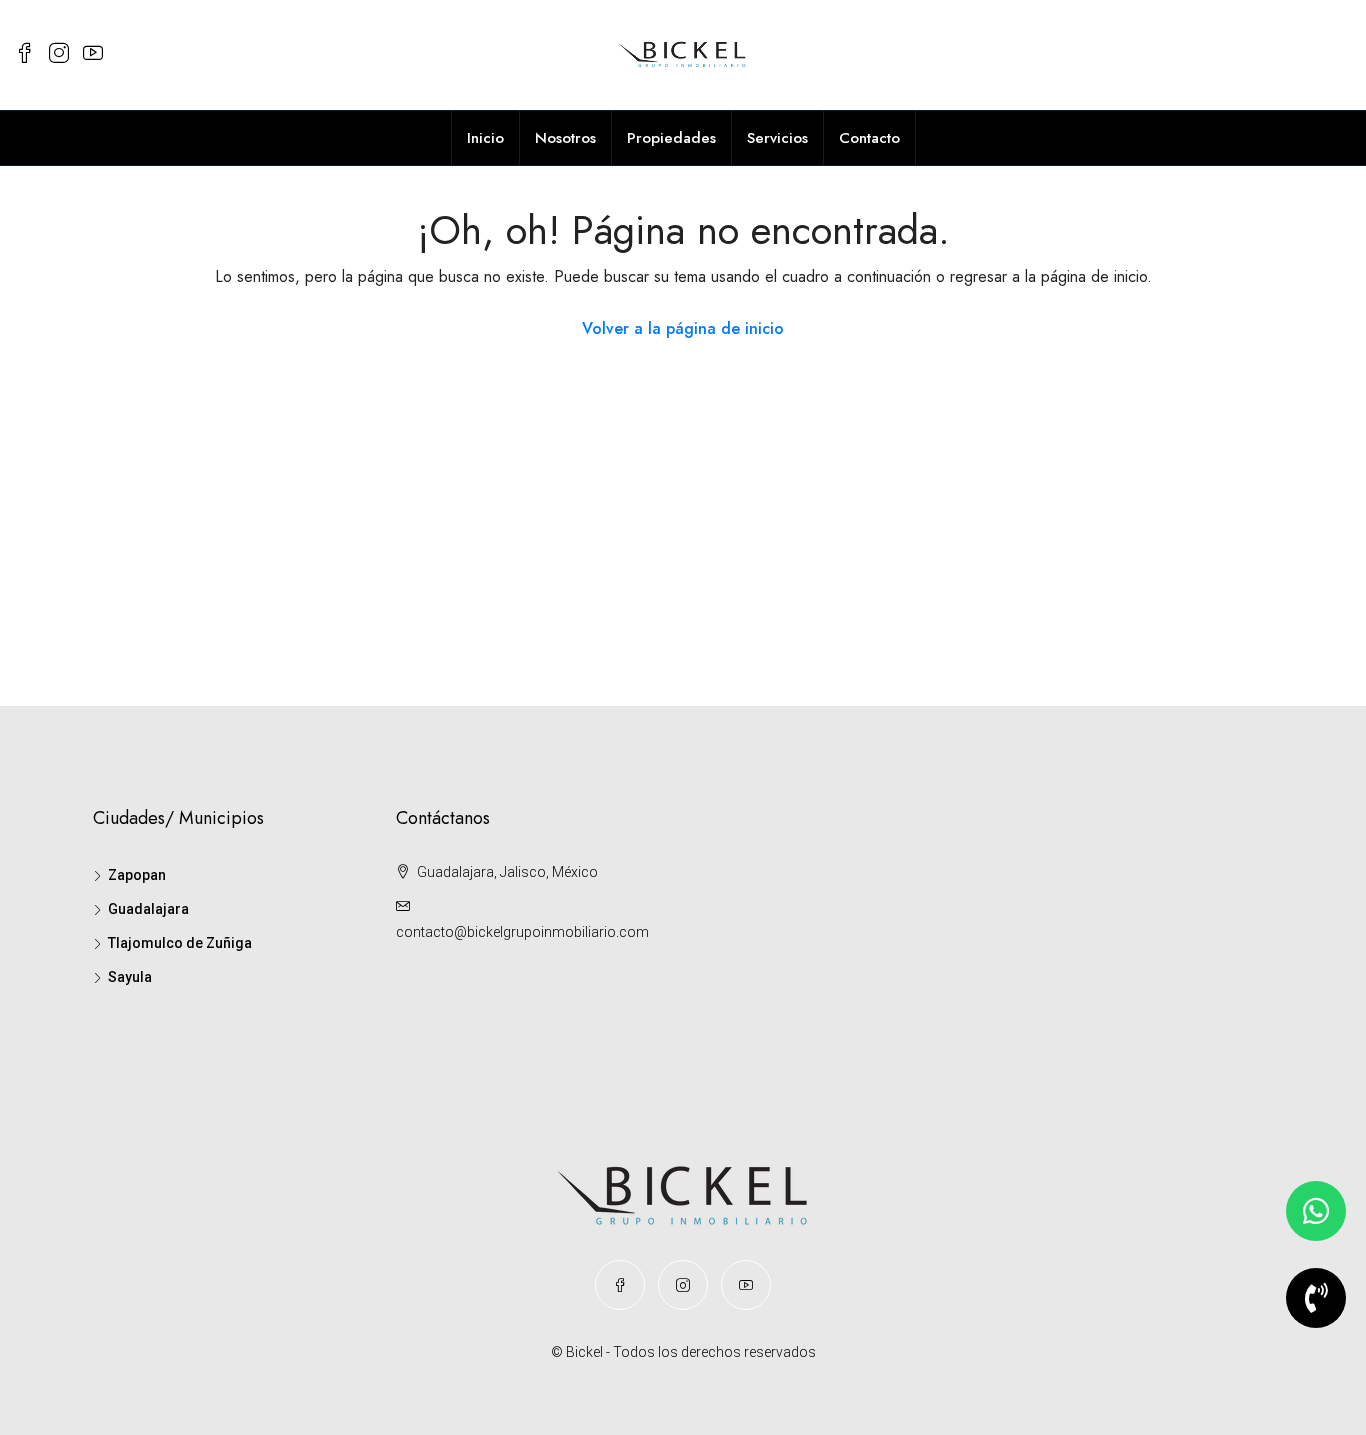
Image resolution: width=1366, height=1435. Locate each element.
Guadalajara (148, 909)
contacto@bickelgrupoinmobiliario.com (522, 932)
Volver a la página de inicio (683, 328)
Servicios (777, 138)
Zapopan (137, 875)
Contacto (869, 138)
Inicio (485, 138)
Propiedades (671, 138)
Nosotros (565, 138)
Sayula (130, 977)
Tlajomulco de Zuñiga (180, 943)
